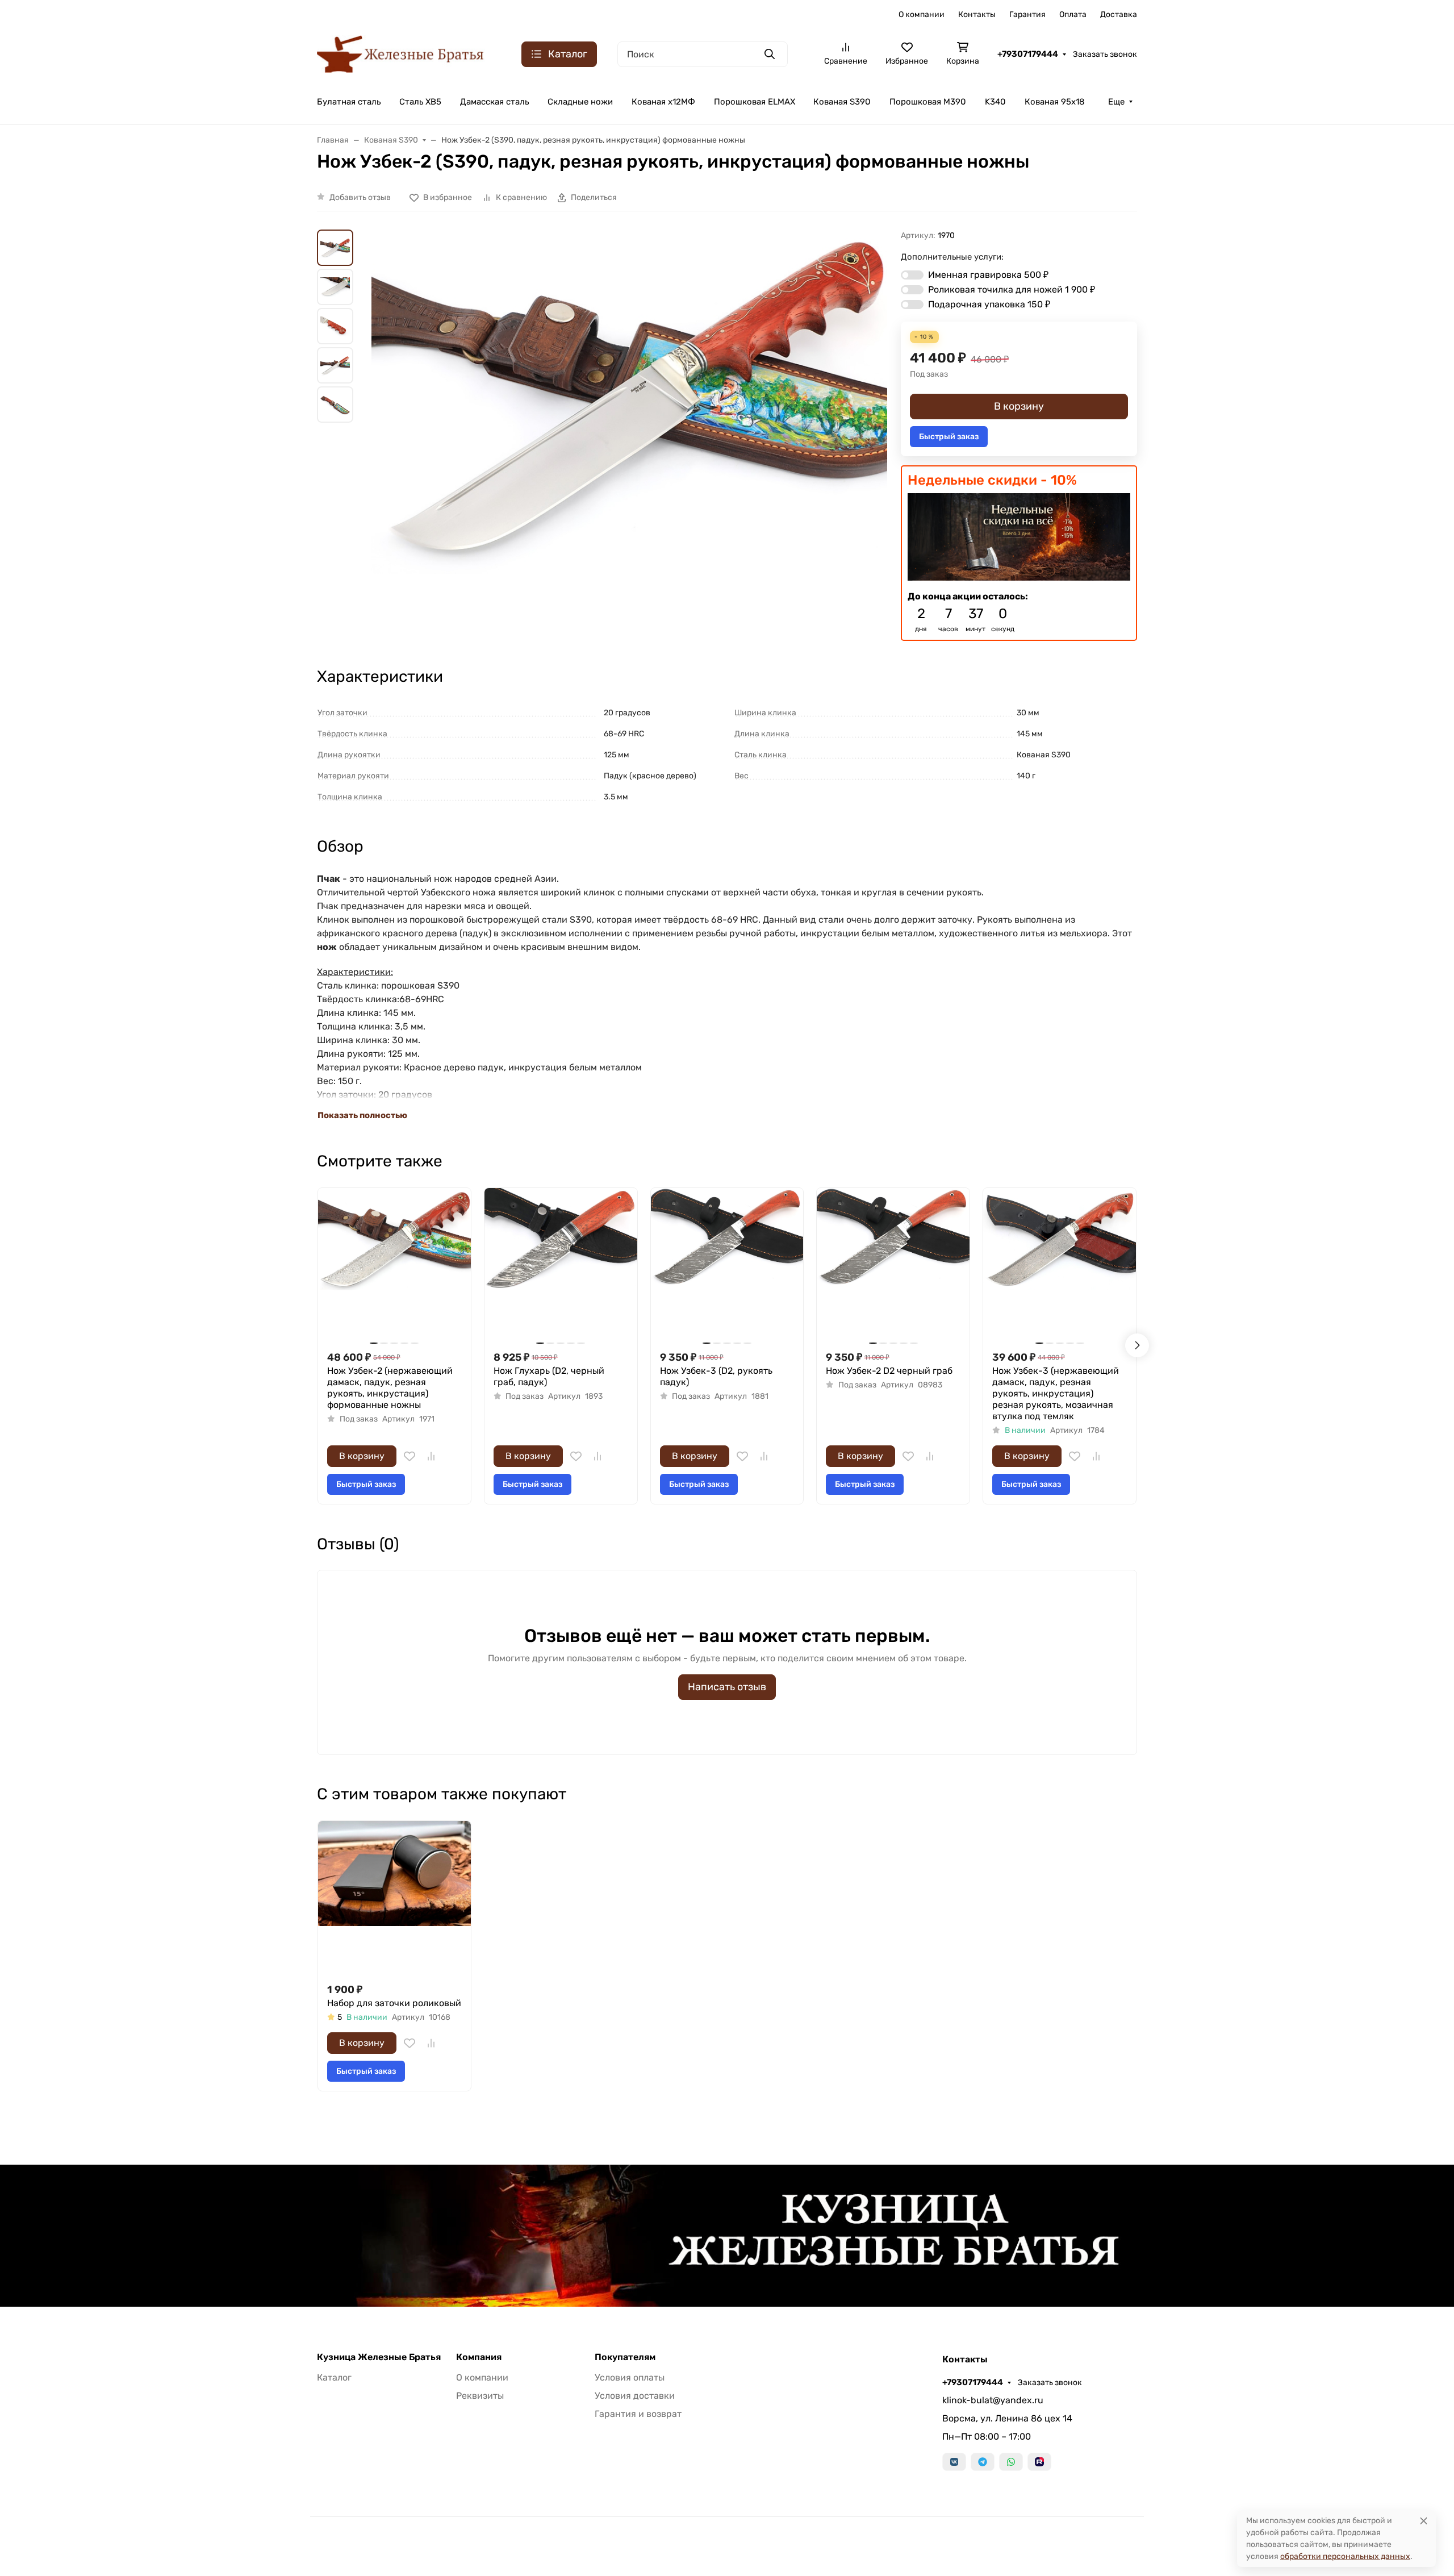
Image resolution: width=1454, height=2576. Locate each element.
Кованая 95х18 (1055, 102)
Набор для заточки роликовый (394, 2003)
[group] (629, 402)
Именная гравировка (988, 275)
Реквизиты (480, 2396)
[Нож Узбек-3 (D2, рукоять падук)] (727, 1264)
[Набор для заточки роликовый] (394, 1897)
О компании (922, 14)
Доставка (1119, 14)
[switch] (912, 275)
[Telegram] (983, 2462)
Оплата (1073, 14)
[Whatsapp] (1011, 2462)
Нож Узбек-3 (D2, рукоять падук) (716, 1376)
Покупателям (625, 2357)
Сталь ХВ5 (420, 102)
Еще (1116, 102)
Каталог (334, 2377)
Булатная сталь (349, 102)
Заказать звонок (1105, 54)
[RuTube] (1039, 2462)
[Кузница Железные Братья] (401, 53)
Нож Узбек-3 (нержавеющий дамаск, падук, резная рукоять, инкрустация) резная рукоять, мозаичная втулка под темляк (1056, 1393)
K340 (995, 102)
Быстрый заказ (949, 437)
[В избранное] (410, 1456)
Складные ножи (580, 102)
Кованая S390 (842, 102)
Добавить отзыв (360, 197)
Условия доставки (635, 2396)
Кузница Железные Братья (379, 2357)
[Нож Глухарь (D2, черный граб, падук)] (561, 1264)
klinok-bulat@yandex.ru (993, 2400)
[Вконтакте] (954, 2462)
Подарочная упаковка (989, 304)
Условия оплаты (630, 2377)
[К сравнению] (431, 1456)
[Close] (1424, 2521)
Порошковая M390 (928, 102)
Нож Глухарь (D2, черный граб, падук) (549, 1376)
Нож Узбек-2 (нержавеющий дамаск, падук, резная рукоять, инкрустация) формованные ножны (390, 1388)
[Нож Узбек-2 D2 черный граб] (893, 1264)
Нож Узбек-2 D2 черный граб (889, 1371)
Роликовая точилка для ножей (1012, 289)
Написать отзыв (727, 1687)
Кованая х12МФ (663, 102)
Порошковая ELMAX (755, 102)
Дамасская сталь (494, 102)
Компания (479, 2357)
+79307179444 (1028, 54)
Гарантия (1027, 14)
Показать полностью (362, 1115)
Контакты (977, 14)
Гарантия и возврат (638, 2414)
